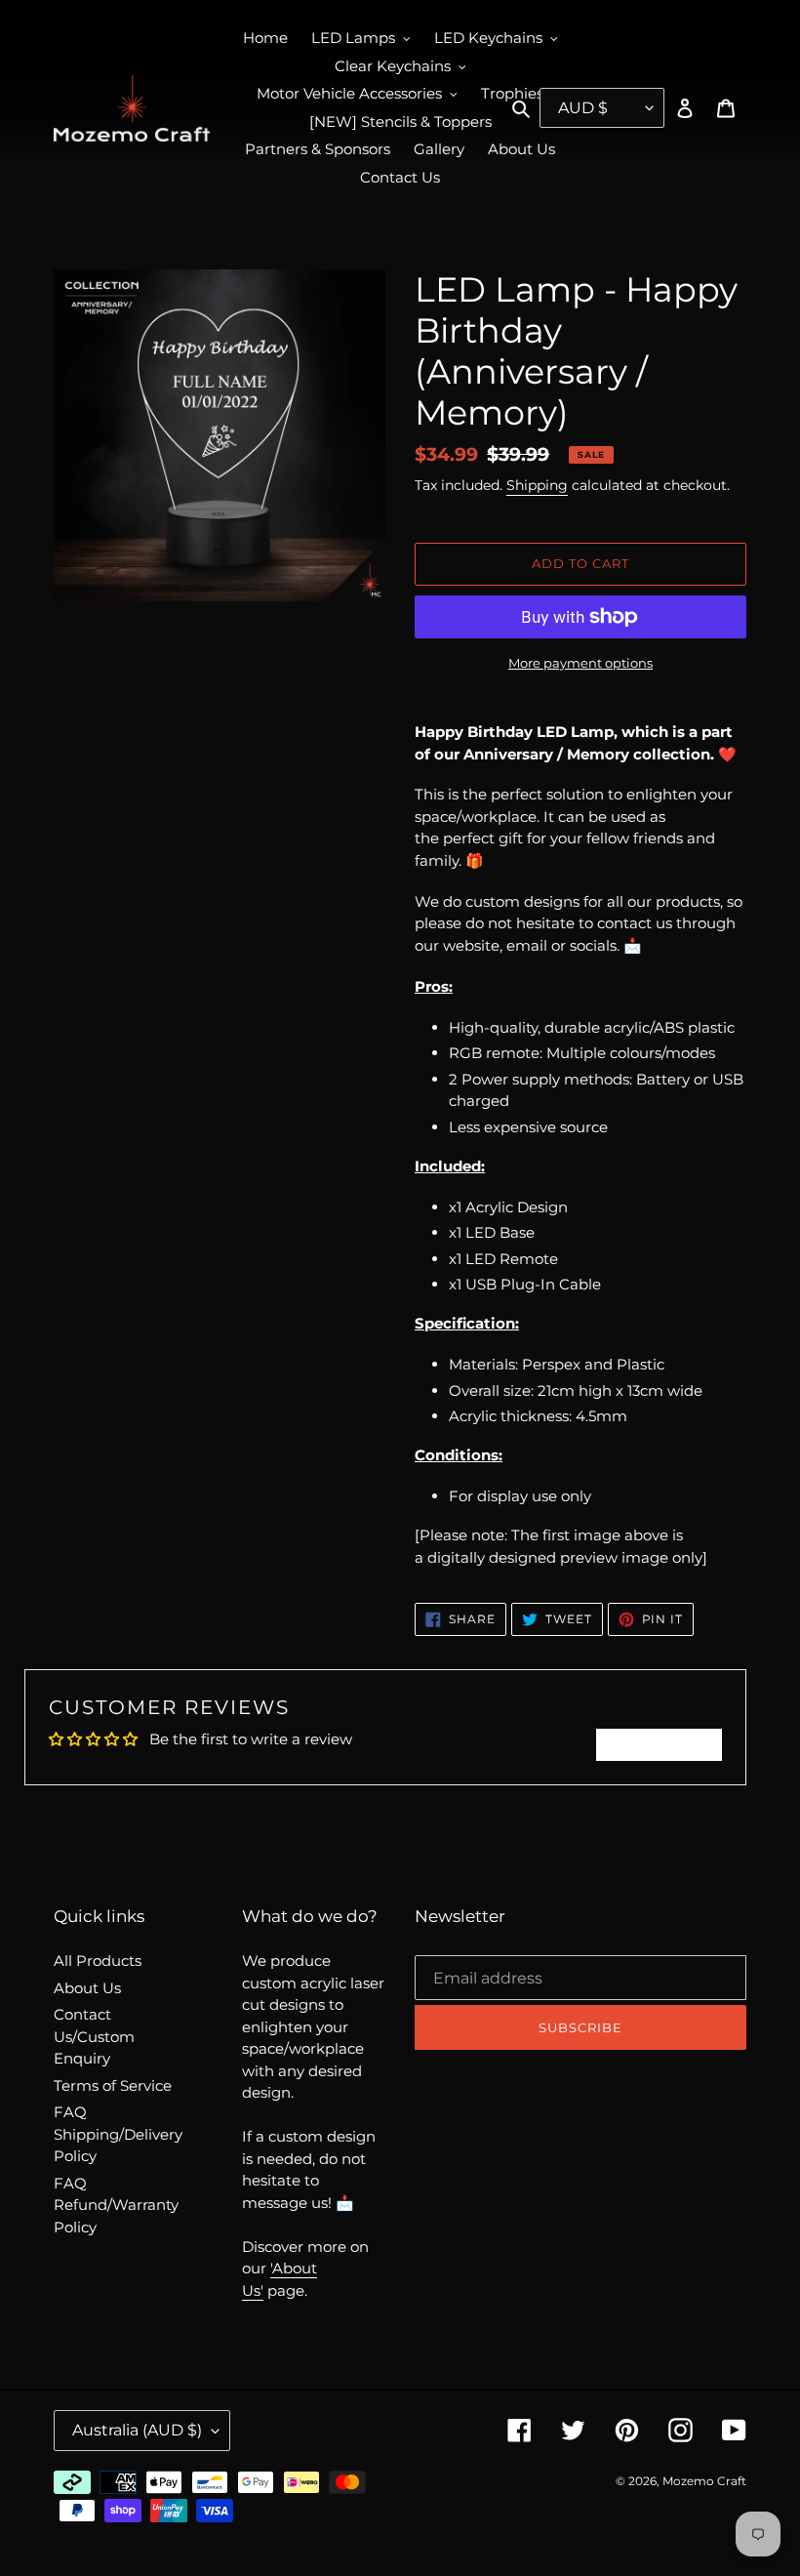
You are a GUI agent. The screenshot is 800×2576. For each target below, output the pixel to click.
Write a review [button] (659, 1745)
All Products (98, 1961)
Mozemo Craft (704, 2481)
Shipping (537, 485)
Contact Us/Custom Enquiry (94, 2036)
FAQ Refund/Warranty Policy (116, 2205)
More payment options (580, 663)
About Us (87, 1988)
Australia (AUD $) (137, 2430)
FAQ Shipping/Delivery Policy (118, 2134)
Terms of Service (113, 2085)
